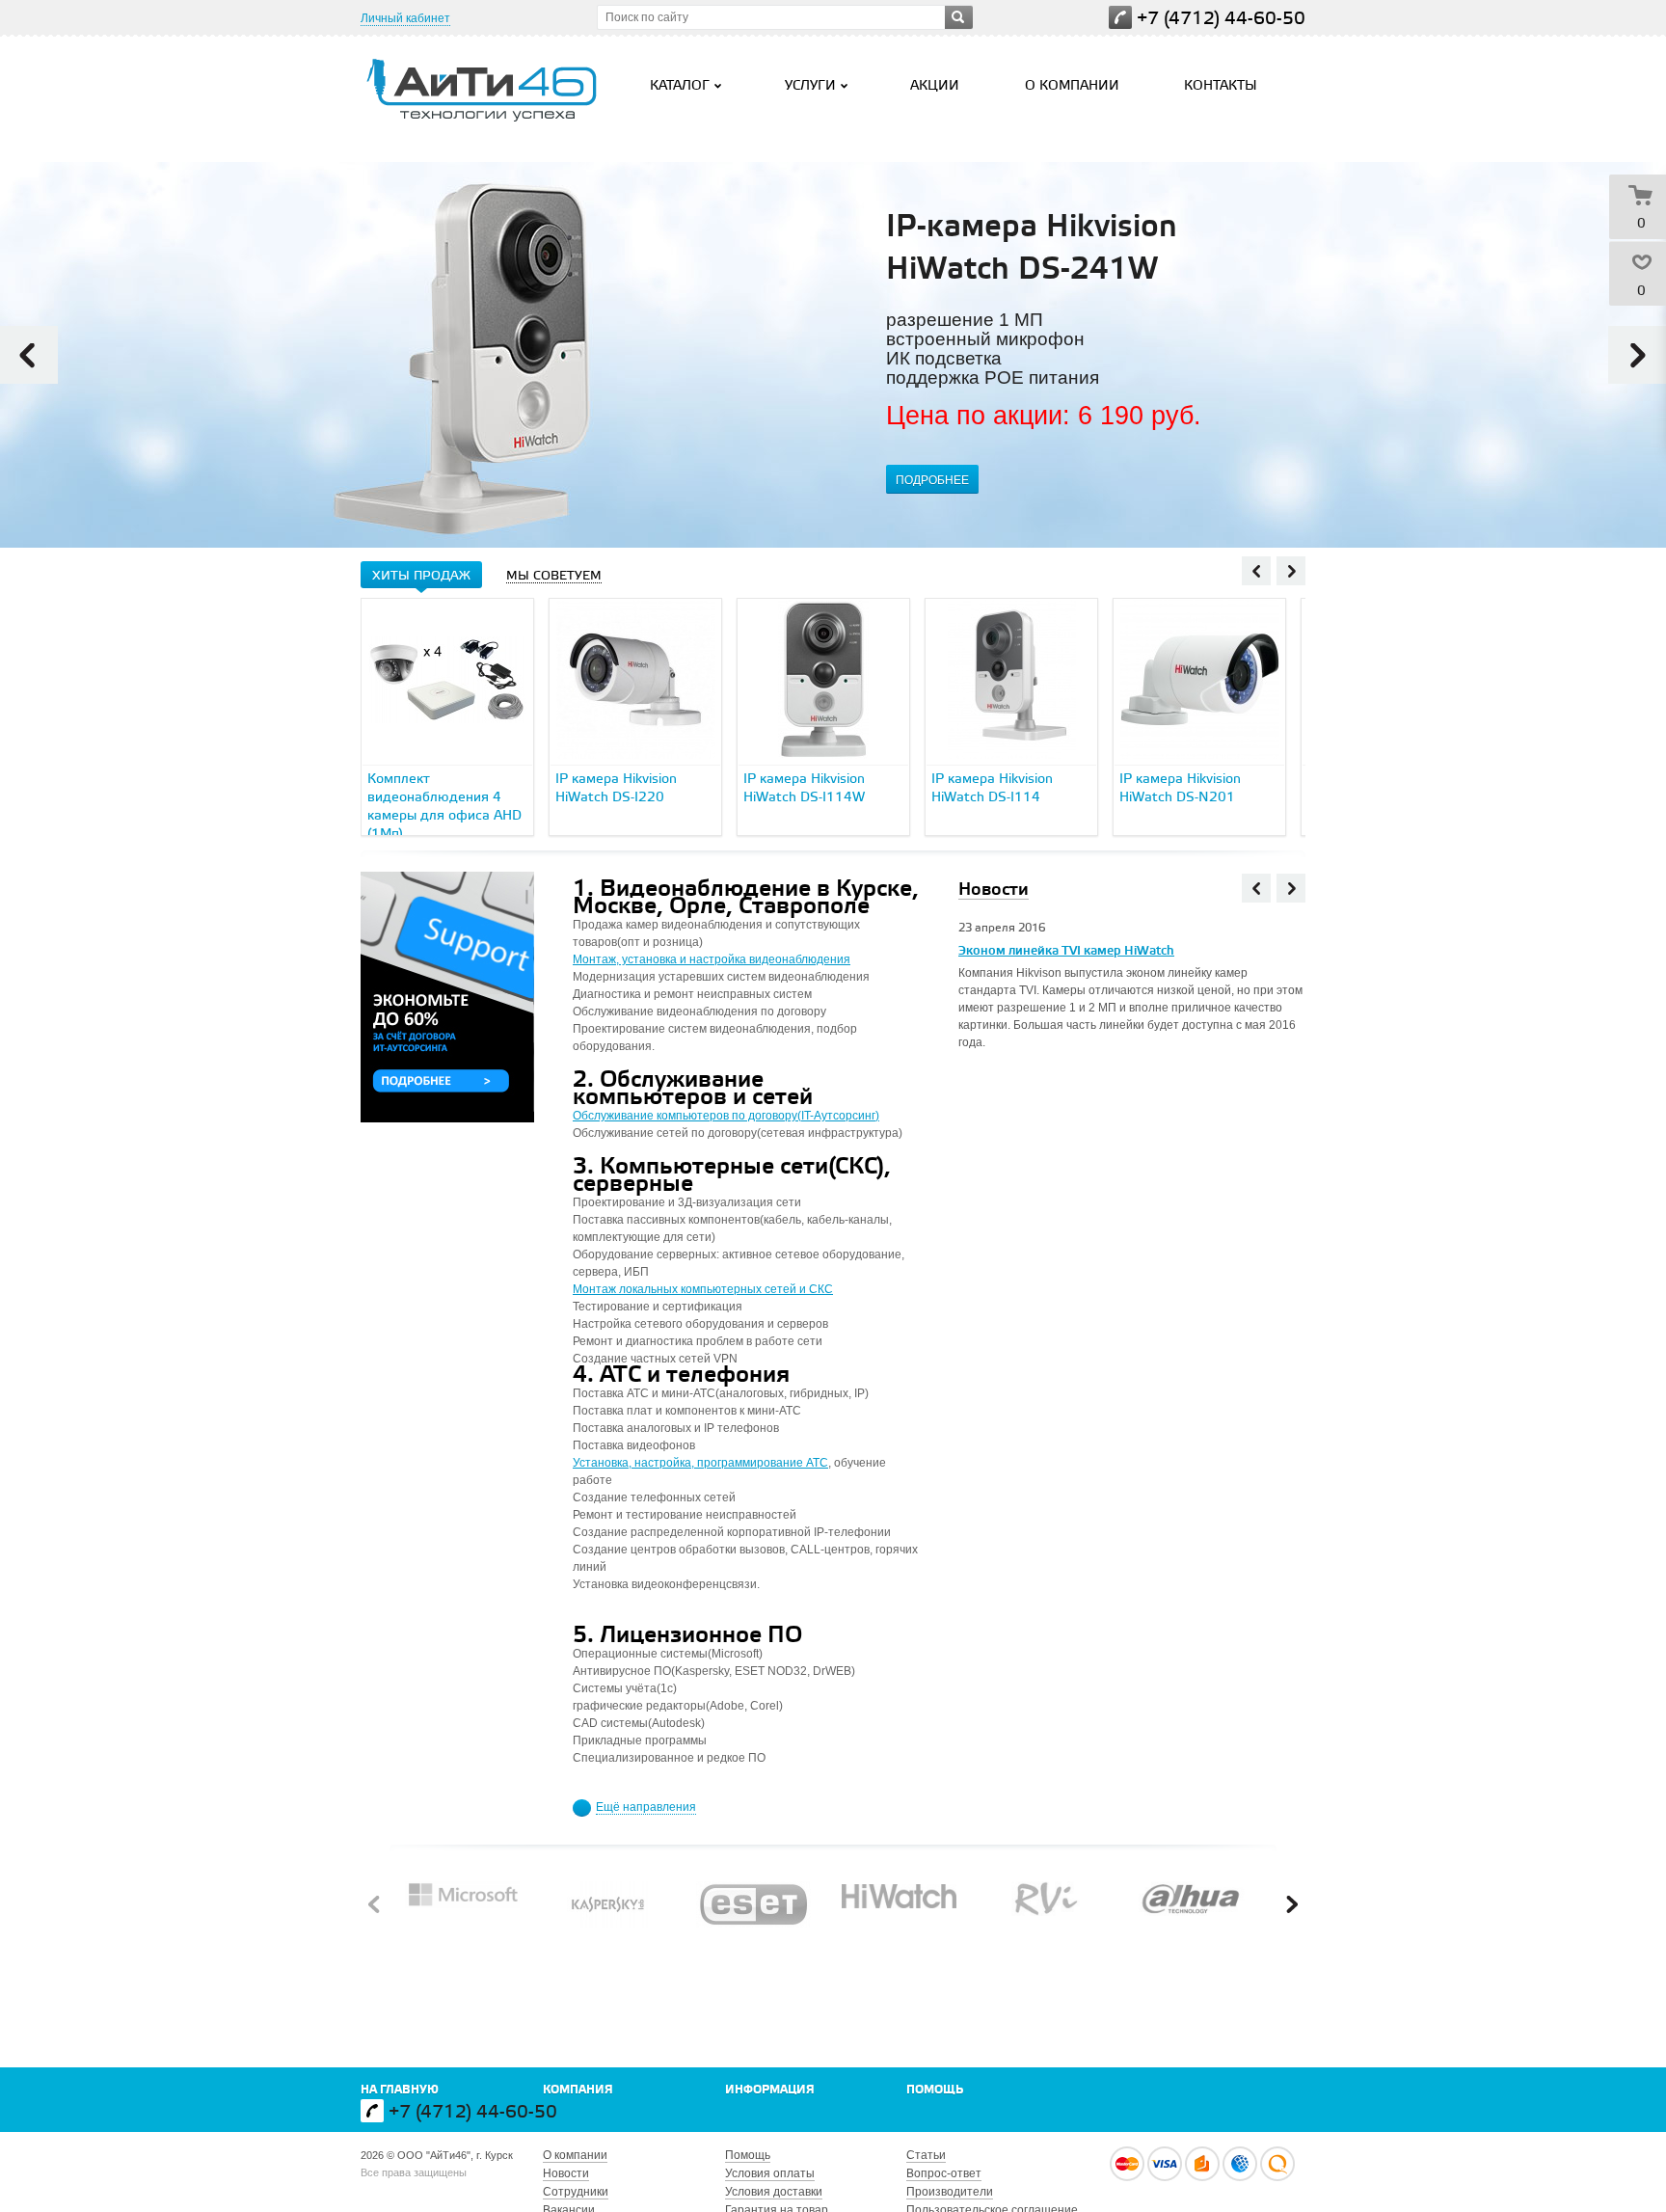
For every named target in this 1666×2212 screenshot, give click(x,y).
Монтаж (596, 1289)
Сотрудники (576, 2192)
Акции (935, 86)
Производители (950, 2192)
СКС (821, 1289)
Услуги (810, 86)
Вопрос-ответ (944, 2173)
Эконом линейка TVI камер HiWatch (1066, 951)
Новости (566, 2173)
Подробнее (932, 480)
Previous (29, 355)
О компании (1072, 86)
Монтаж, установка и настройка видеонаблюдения (712, 959)
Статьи (926, 2155)
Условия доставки (774, 2192)
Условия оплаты (770, 2173)
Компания (578, 2090)
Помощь (935, 2090)
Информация (770, 2090)
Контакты (1221, 86)
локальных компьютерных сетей (708, 1289)
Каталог (680, 86)
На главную (400, 2090)
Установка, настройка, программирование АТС (700, 1463)
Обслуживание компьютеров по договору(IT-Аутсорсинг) (726, 1116)
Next (1637, 355)
